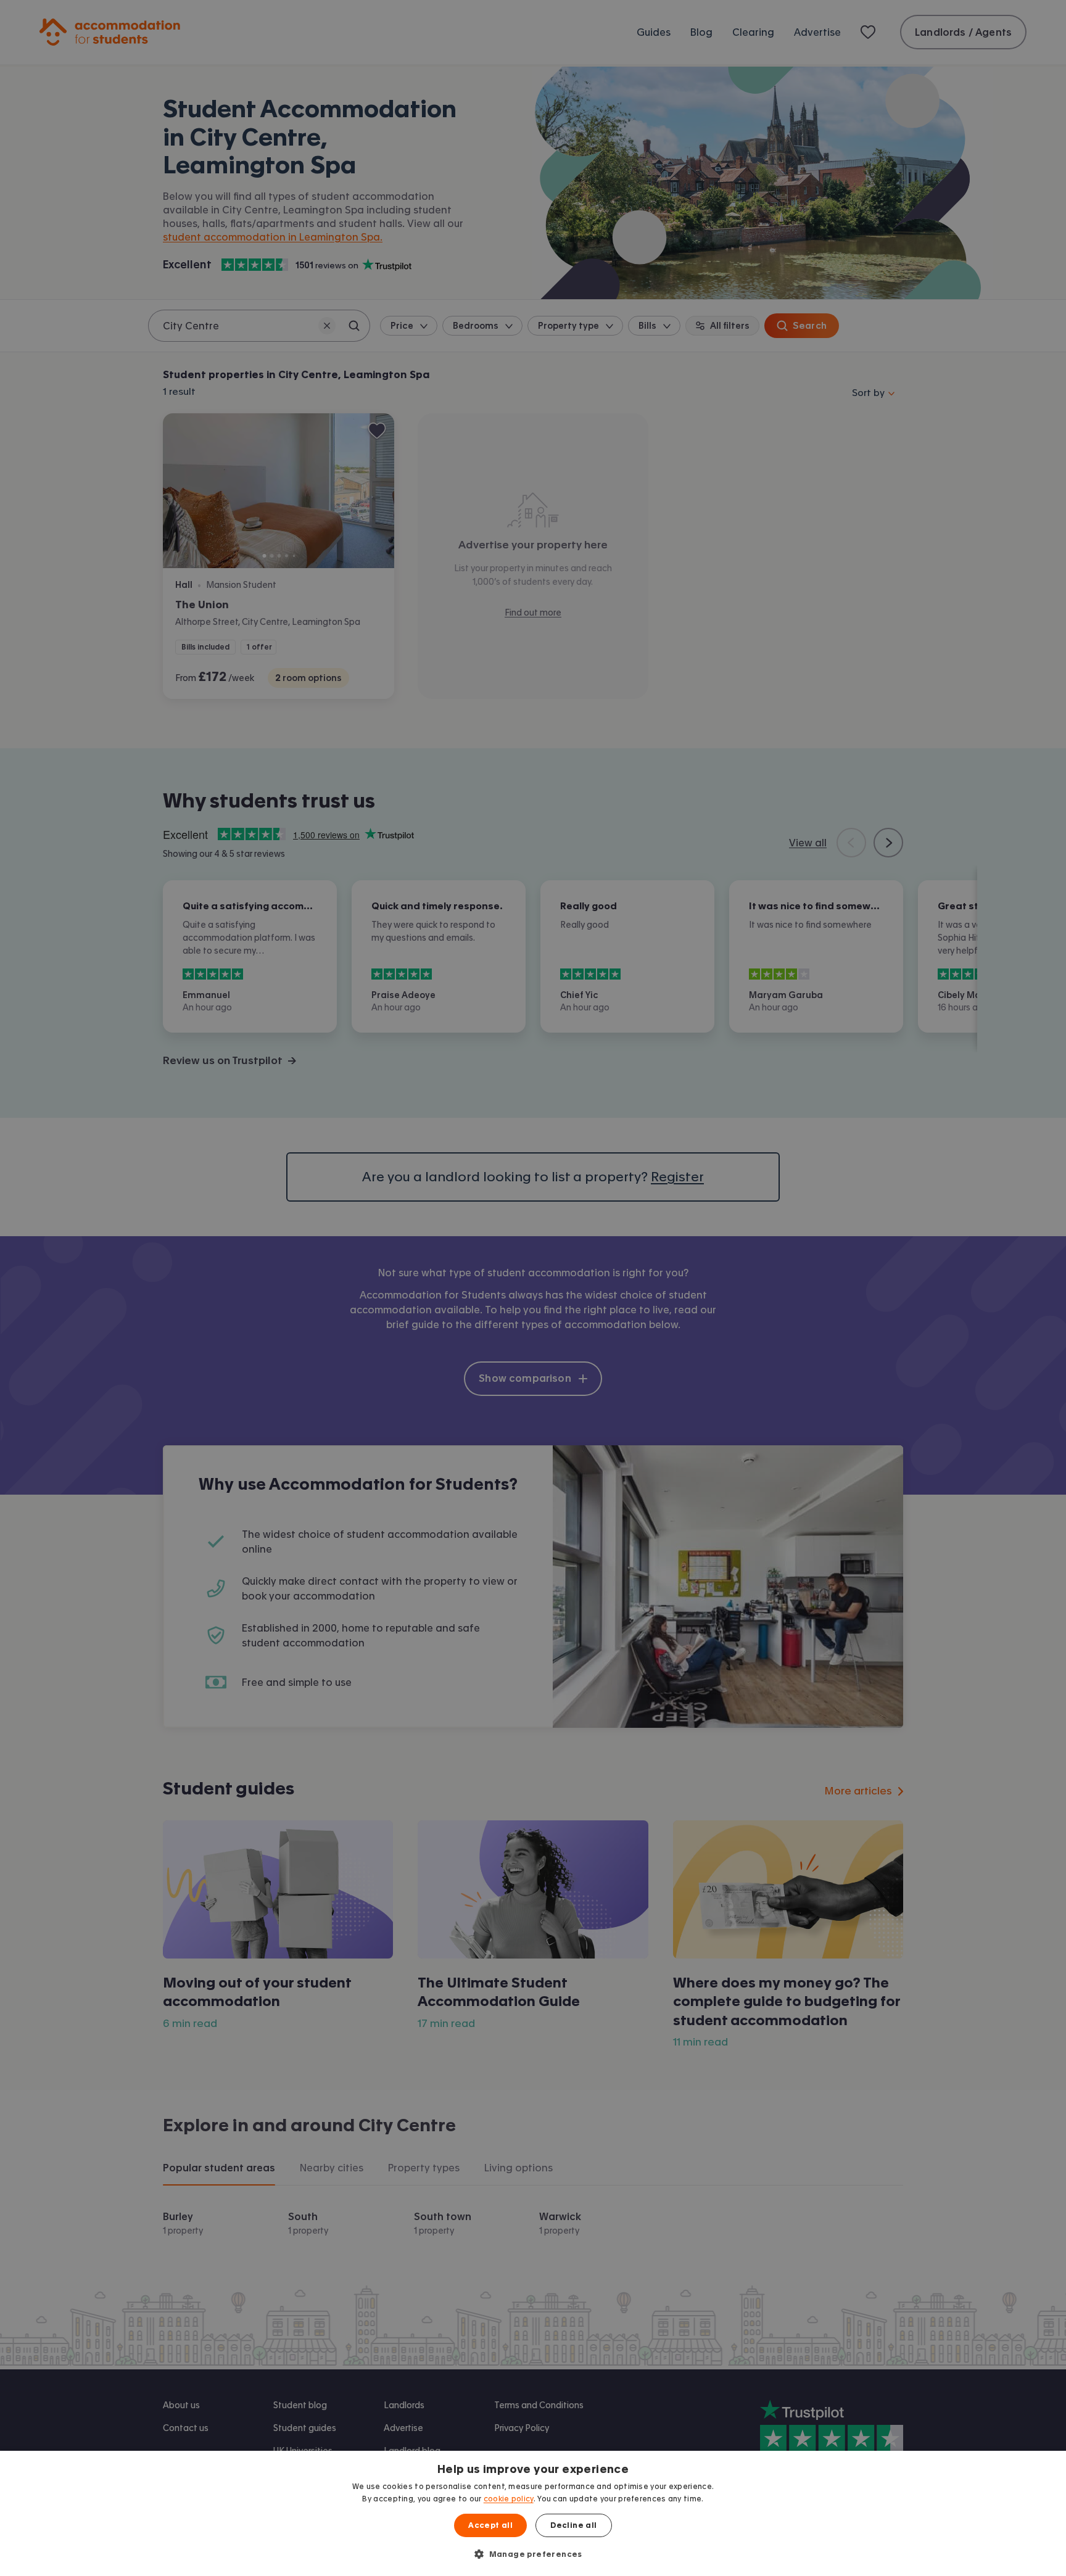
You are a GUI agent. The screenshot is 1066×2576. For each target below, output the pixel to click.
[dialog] (533, 2513)
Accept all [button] (490, 2525)
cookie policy (509, 2499)
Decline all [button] (573, 2525)
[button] (533, 2554)
